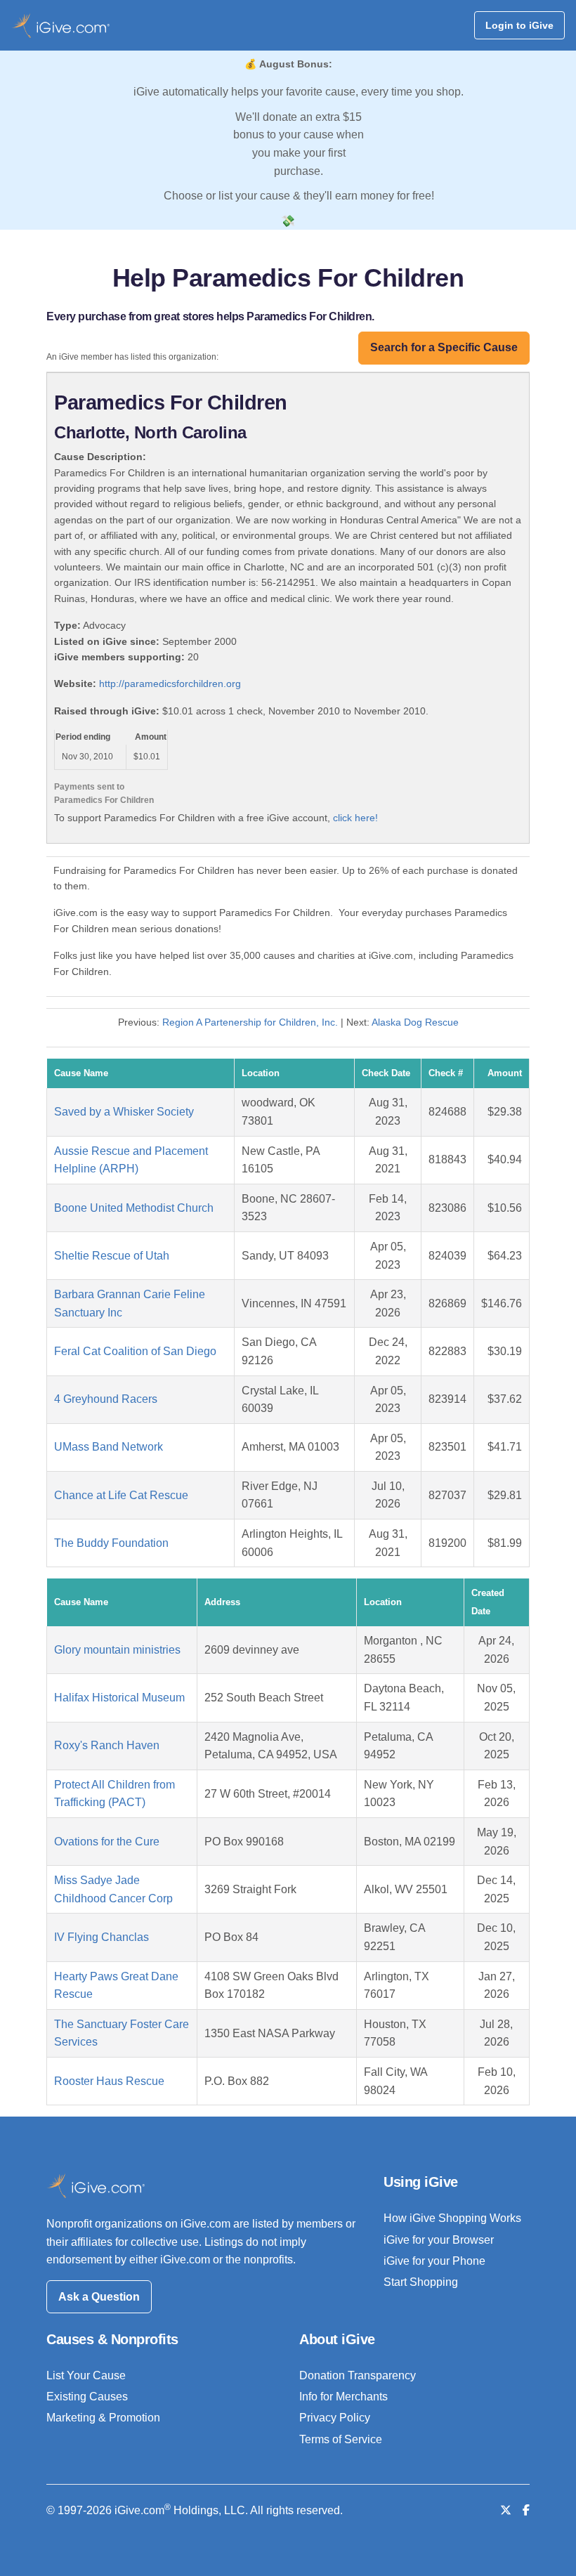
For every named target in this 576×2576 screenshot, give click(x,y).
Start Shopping (421, 2282)
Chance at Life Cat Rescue (121, 1495)
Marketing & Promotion (103, 2418)
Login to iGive (519, 25)
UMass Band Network (109, 1447)
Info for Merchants (343, 2397)
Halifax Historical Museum (119, 1698)
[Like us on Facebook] (526, 2510)
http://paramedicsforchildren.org (170, 684)
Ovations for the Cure (107, 1842)
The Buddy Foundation (111, 1543)
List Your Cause (86, 2375)
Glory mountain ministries (117, 1650)
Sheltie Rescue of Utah (112, 1256)
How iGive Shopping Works (452, 2218)
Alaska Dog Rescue (415, 1022)
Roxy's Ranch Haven (107, 1745)
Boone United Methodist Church (134, 1208)
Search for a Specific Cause (444, 347)
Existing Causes (87, 2397)
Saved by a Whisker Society (124, 1112)
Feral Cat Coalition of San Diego (135, 1351)
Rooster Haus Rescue (109, 2081)
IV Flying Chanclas (102, 1937)
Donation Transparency (358, 2375)
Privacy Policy (335, 2418)
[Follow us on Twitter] (506, 2510)
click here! (355, 818)
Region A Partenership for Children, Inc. (250, 1022)
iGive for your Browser (439, 2240)
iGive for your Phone (434, 2261)
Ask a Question (99, 2297)
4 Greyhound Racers (106, 1399)
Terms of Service (341, 2439)
